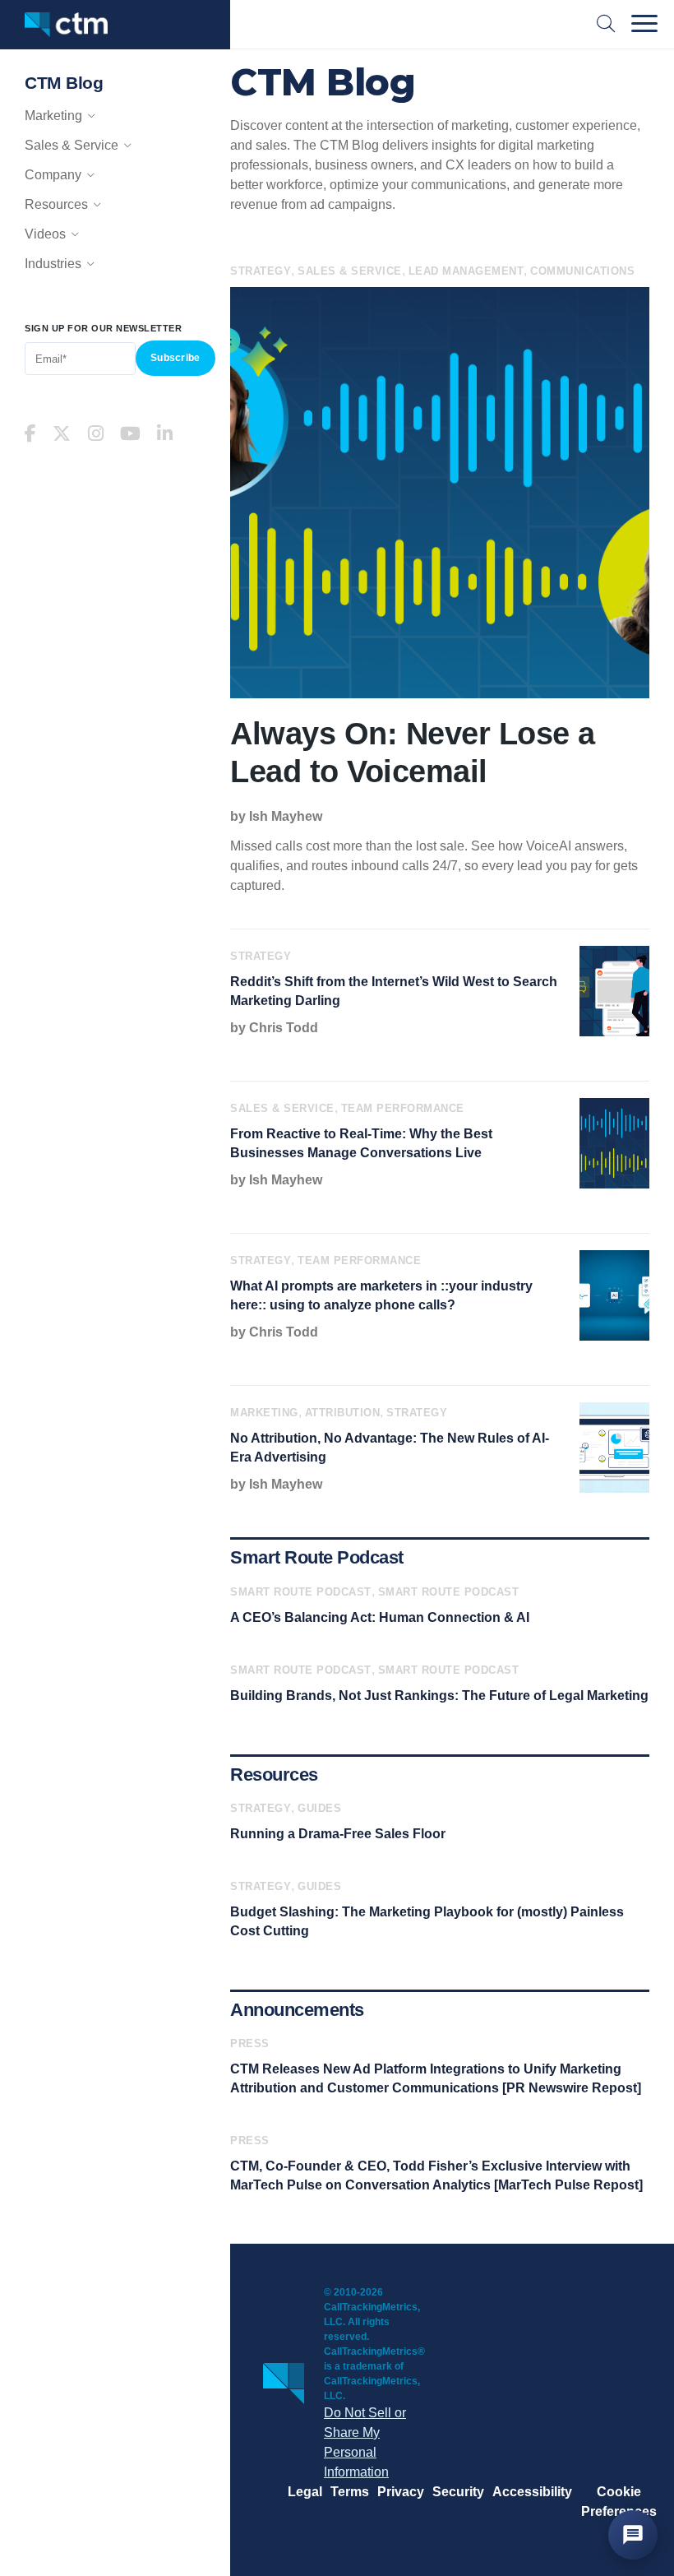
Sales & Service (350, 271)
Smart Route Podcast (301, 1592)
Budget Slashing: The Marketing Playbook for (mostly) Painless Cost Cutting (427, 1921)
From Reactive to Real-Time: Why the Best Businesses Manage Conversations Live (361, 1143)
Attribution (343, 1413)
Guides (319, 1808)
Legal (305, 2492)
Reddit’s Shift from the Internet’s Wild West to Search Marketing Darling (394, 991)
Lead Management (466, 271)
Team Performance (403, 1108)
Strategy (261, 271)
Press (250, 2043)
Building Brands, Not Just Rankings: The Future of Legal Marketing (439, 1696)
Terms (350, 2492)
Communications (582, 271)
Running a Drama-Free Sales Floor (338, 1834)
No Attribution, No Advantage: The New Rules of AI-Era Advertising (390, 1448)
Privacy (401, 2492)
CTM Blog (64, 83)
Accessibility (532, 2492)
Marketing (264, 1413)
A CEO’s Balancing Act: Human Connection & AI (380, 1617)
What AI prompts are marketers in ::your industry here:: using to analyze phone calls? (381, 1295)
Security (458, 2492)
